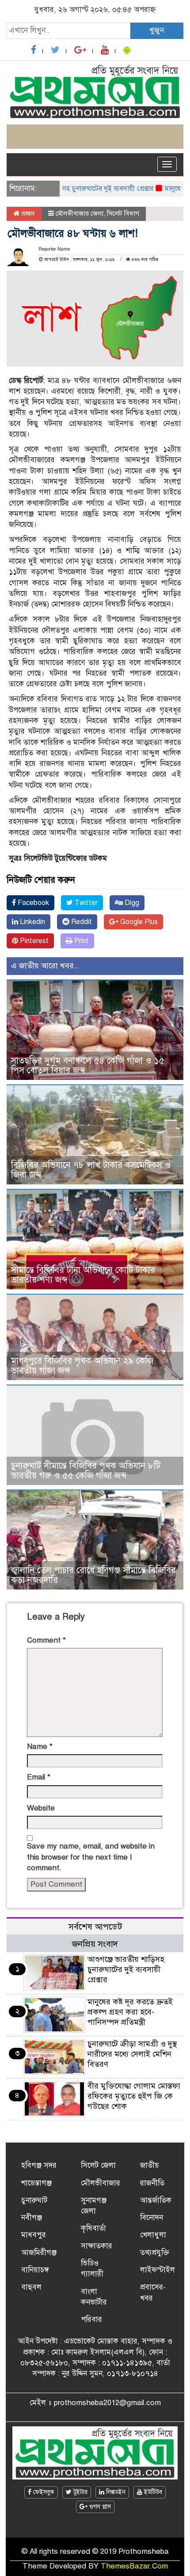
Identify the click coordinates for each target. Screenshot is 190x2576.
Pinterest (33, 941)
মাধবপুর (34, 2235)
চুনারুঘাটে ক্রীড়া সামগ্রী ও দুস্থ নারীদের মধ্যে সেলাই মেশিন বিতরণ (132, 2054)
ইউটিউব (152, 2492)
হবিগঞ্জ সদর (39, 2165)
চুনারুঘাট (34, 2200)
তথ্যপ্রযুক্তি (155, 2253)
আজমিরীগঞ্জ (39, 2253)
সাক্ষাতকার (97, 2246)
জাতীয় (150, 2165)
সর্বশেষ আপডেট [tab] (95, 1927)
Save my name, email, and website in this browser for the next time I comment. (91, 1857)
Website (41, 1808)
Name (40, 1746)
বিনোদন (152, 2218)
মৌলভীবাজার (101, 2183)
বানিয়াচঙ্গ (35, 2270)
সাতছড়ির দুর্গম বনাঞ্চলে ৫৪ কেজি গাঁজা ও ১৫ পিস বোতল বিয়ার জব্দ (88, 1066)
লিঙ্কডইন (115, 2492)
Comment (46, 1640)
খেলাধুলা (153, 2235)
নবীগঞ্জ (32, 2218)
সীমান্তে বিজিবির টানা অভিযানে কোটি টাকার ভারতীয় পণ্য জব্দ (83, 1275)
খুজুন (157, 30)
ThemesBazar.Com (134, 2566)
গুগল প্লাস (99, 2507)
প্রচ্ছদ (27, 213)
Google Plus (138, 922)
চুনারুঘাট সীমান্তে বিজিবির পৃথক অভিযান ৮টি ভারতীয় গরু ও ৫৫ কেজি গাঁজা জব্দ (86, 1471)
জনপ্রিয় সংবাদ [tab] (95, 1944)
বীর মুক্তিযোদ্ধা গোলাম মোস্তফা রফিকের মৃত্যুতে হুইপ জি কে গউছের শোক (134, 2096)
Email (39, 1777)
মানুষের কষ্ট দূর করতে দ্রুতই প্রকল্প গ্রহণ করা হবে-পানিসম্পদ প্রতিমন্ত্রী (130, 2012)
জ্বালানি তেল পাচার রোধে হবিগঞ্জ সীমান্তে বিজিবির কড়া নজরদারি (93, 1575)
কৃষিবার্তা (93, 2228)
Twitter (85, 903)
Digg (131, 903)
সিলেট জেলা (98, 2165)
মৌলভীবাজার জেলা (80, 213)
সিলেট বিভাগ (123, 213)
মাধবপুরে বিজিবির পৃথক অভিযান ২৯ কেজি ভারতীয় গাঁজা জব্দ (82, 1366)
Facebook (32, 903)
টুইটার (80, 2492)
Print (81, 941)
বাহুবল (31, 2287)
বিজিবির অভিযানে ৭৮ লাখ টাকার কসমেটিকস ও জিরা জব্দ (91, 1170)
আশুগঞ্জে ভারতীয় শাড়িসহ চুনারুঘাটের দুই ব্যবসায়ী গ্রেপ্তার (126, 1969)
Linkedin (32, 922)
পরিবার (91, 2319)
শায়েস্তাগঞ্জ (36, 2183)
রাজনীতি (152, 2183)
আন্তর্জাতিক (156, 2200)
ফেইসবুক (43, 2492)
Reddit (81, 922)
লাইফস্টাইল (158, 2270)
